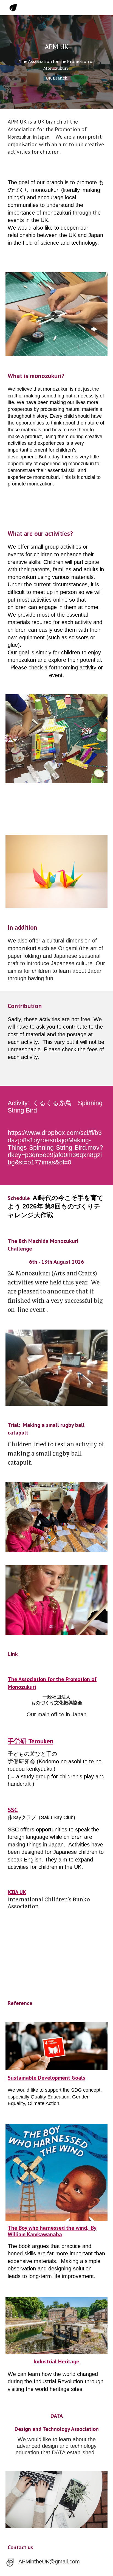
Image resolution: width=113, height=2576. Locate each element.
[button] (10, 2565)
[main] (56, 47)
